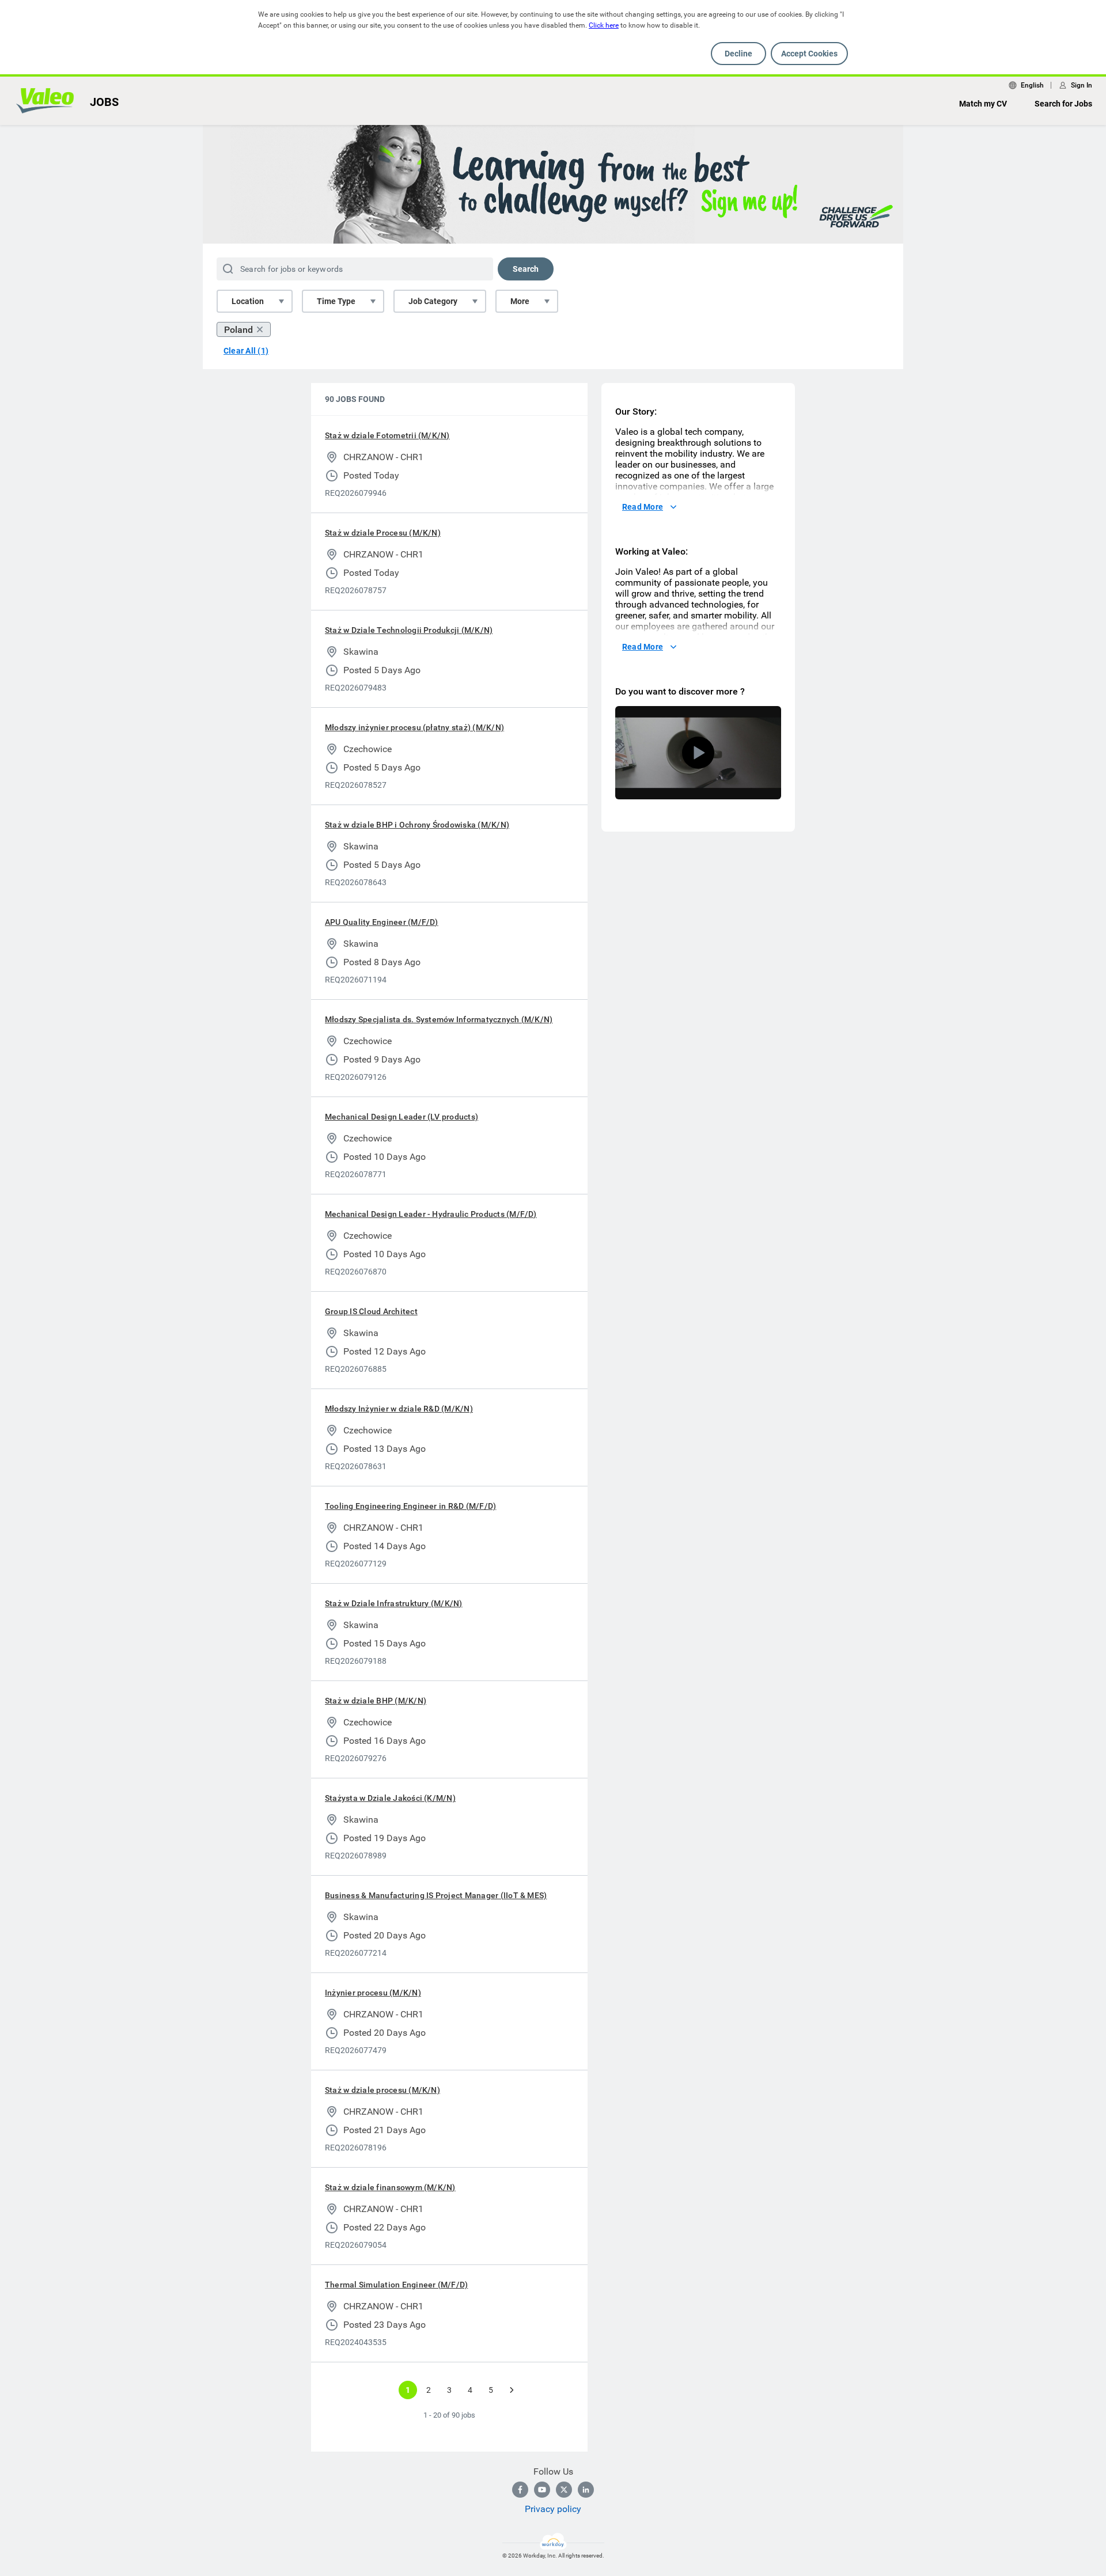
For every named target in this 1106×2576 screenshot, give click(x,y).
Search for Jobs (1063, 104)
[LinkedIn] (586, 2490)
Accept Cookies (809, 54)
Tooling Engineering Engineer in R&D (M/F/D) (410, 1506)
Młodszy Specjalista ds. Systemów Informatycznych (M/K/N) (439, 1019)
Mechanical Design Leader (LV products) (402, 1117)
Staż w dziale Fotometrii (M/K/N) (387, 435)
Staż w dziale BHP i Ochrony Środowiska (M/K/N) (417, 825)
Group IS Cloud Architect (371, 1311)
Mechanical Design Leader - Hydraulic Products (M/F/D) (431, 1214)
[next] (512, 2390)
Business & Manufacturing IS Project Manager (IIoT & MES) (436, 1895)
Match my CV (983, 104)
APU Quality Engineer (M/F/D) (382, 922)
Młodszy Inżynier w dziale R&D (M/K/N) (399, 1409)
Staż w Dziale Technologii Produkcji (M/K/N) (409, 630)
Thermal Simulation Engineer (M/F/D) (396, 2285)
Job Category (433, 301)
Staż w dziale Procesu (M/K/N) (383, 533)
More (520, 301)
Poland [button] (238, 330)
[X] (564, 2490)
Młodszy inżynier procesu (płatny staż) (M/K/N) (414, 727)
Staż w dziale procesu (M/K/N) (382, 2090)
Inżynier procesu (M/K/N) (373, 1993)
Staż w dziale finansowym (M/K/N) (390, 2187)
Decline (738, 54)
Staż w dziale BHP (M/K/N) (376, 1701)
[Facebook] (520, 2490)
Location (248, 301)
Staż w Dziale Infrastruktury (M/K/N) (394, 1603)
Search (526, 269)
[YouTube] (542, 2490)
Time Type (336, 301)
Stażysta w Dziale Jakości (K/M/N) (390, 1798)
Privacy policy (553, 2509)
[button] (698, 753)
